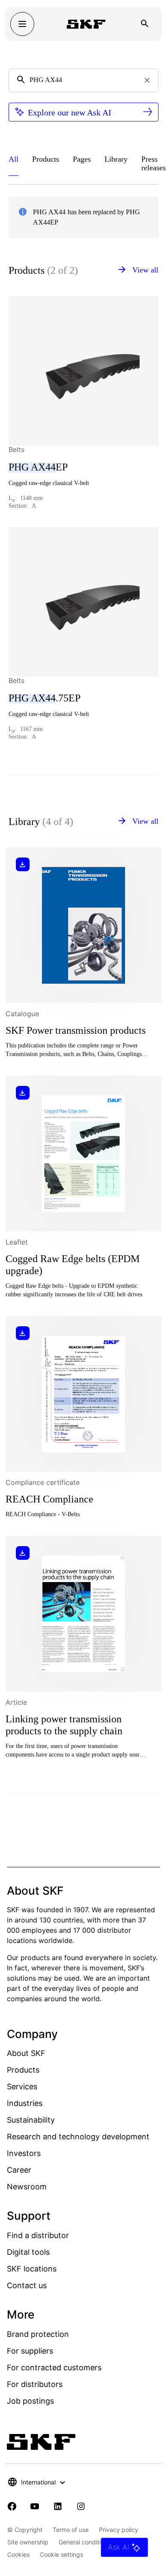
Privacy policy (119, 2530)
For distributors (35, 2384)
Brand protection (38, 2334)
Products (23, 2070)
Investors (24, 2153)
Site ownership (28, 2542)
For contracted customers (54, 2367)
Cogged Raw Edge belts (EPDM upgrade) (73, 1265)
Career (19, 2170)
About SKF (26, 2053)
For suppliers (30, 2351)
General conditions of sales (96, 2542)
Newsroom (27, 2187)
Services (22, 2087)
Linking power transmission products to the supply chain (64, 1725)
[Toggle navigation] (22, 24)
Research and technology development (78, 2137)
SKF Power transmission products (76, 1030)
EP (38, 467)
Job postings (30, 2401)
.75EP (45, 698)
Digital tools (28, 2252)
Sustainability (31, 2120)
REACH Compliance (49, 1499)
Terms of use (71, 2530)
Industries (25, 2103)
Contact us (27, 2285)
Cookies (18, 2554)
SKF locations (32, 2269)
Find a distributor (38, 2235)
